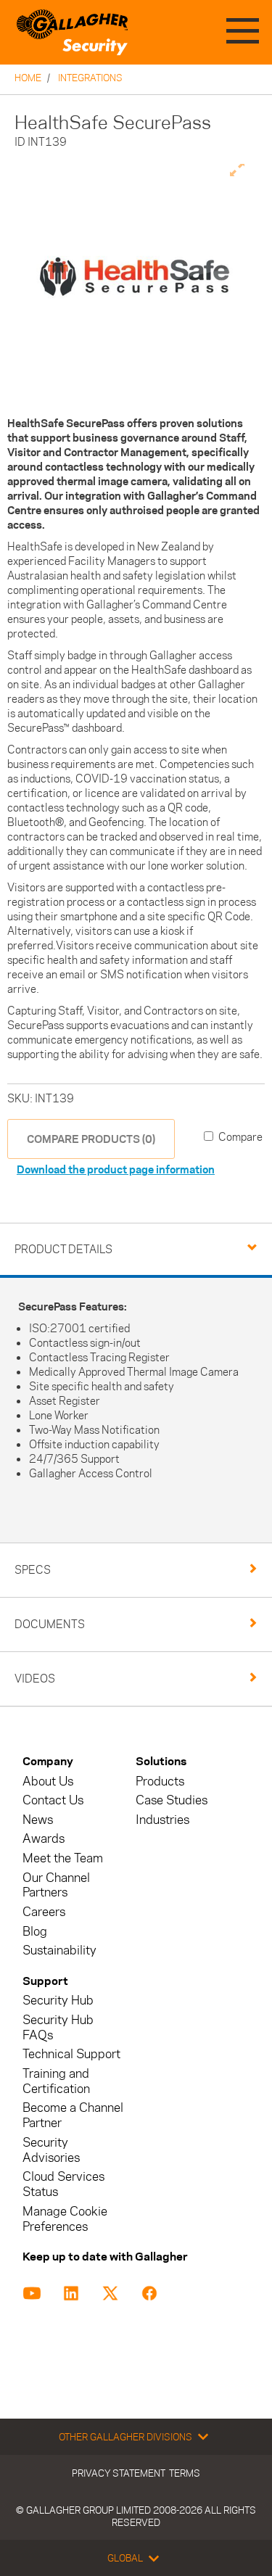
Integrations (90, 78)
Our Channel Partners (56, 1886)
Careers (44, 1912)
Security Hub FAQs (58, 2028)
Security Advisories (51, 2150)
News (38, 1820)
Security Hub (58, 2001)
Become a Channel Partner (73, 2115)
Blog (35, 1932)
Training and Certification (56, 2081)
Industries (162, 1820)
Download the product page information (116, 1169)
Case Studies (172, 1800)
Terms (185, 2473)
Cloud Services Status (63, 2184)
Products (160, 1782)
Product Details (63, 1249)
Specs (33, 1570)
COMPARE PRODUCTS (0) (91, 1139)
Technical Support (71, 2054)
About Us (48, 1782)
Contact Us (53, 1800)
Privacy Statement (119, 2473)
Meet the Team (63, 1858)
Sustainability (59, 1950)
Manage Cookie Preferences (65, 2219)
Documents (50, 1624)
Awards (44, 1839)
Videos (35, 1679)
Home (28, 78)
